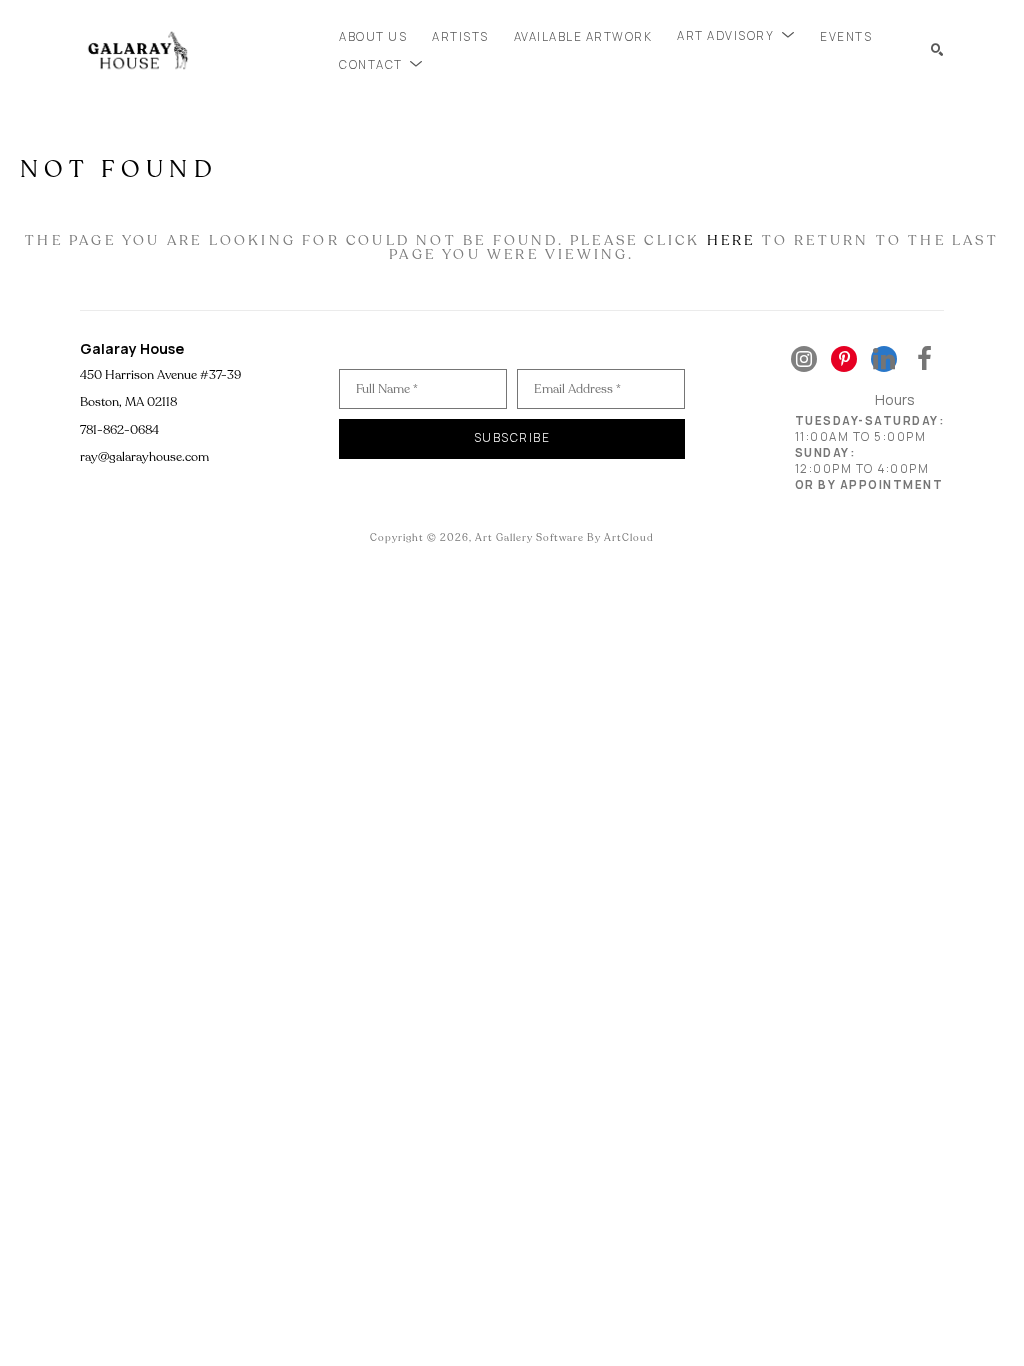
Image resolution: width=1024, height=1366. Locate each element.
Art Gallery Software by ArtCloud (564, 538)
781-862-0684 (119, 430)
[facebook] (924, 359)
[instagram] (804, 359)
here (731, 240)
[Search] (937, 50)
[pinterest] (844, 359)
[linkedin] (884, 359)
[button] (736, 36)
